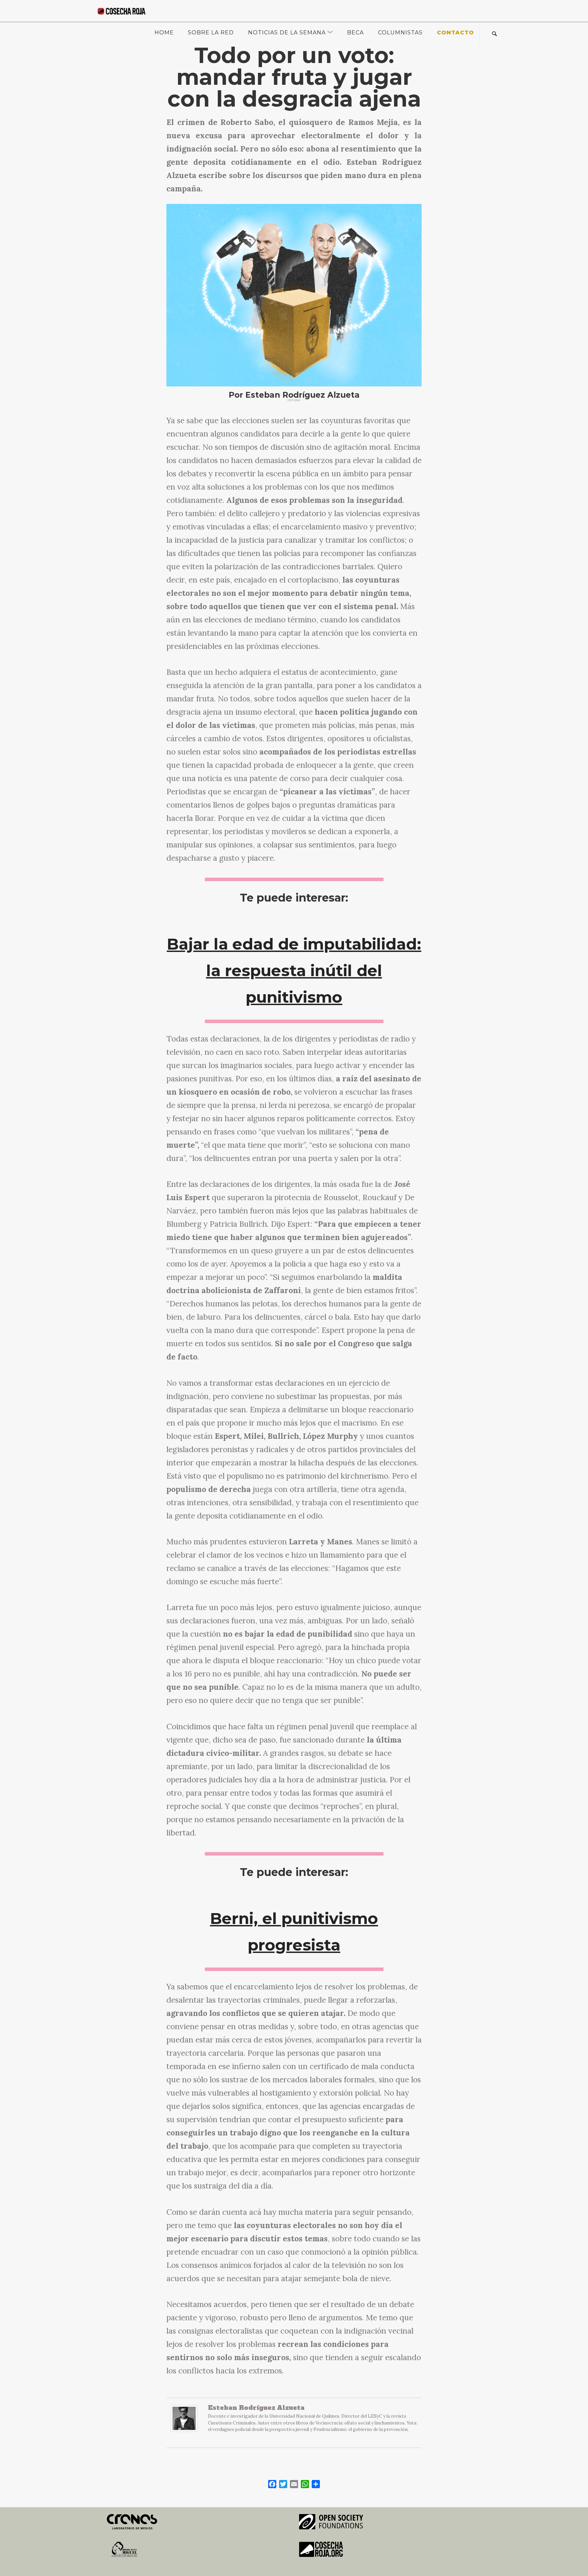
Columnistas (400, 33)
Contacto (455, 33)
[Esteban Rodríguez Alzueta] (184, 2422)
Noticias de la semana (287, 33)
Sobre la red (211, 33)
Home (164, 33)
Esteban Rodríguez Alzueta (256, 2408)
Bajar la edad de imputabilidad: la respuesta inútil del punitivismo (294, 971)
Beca (355, 33)
